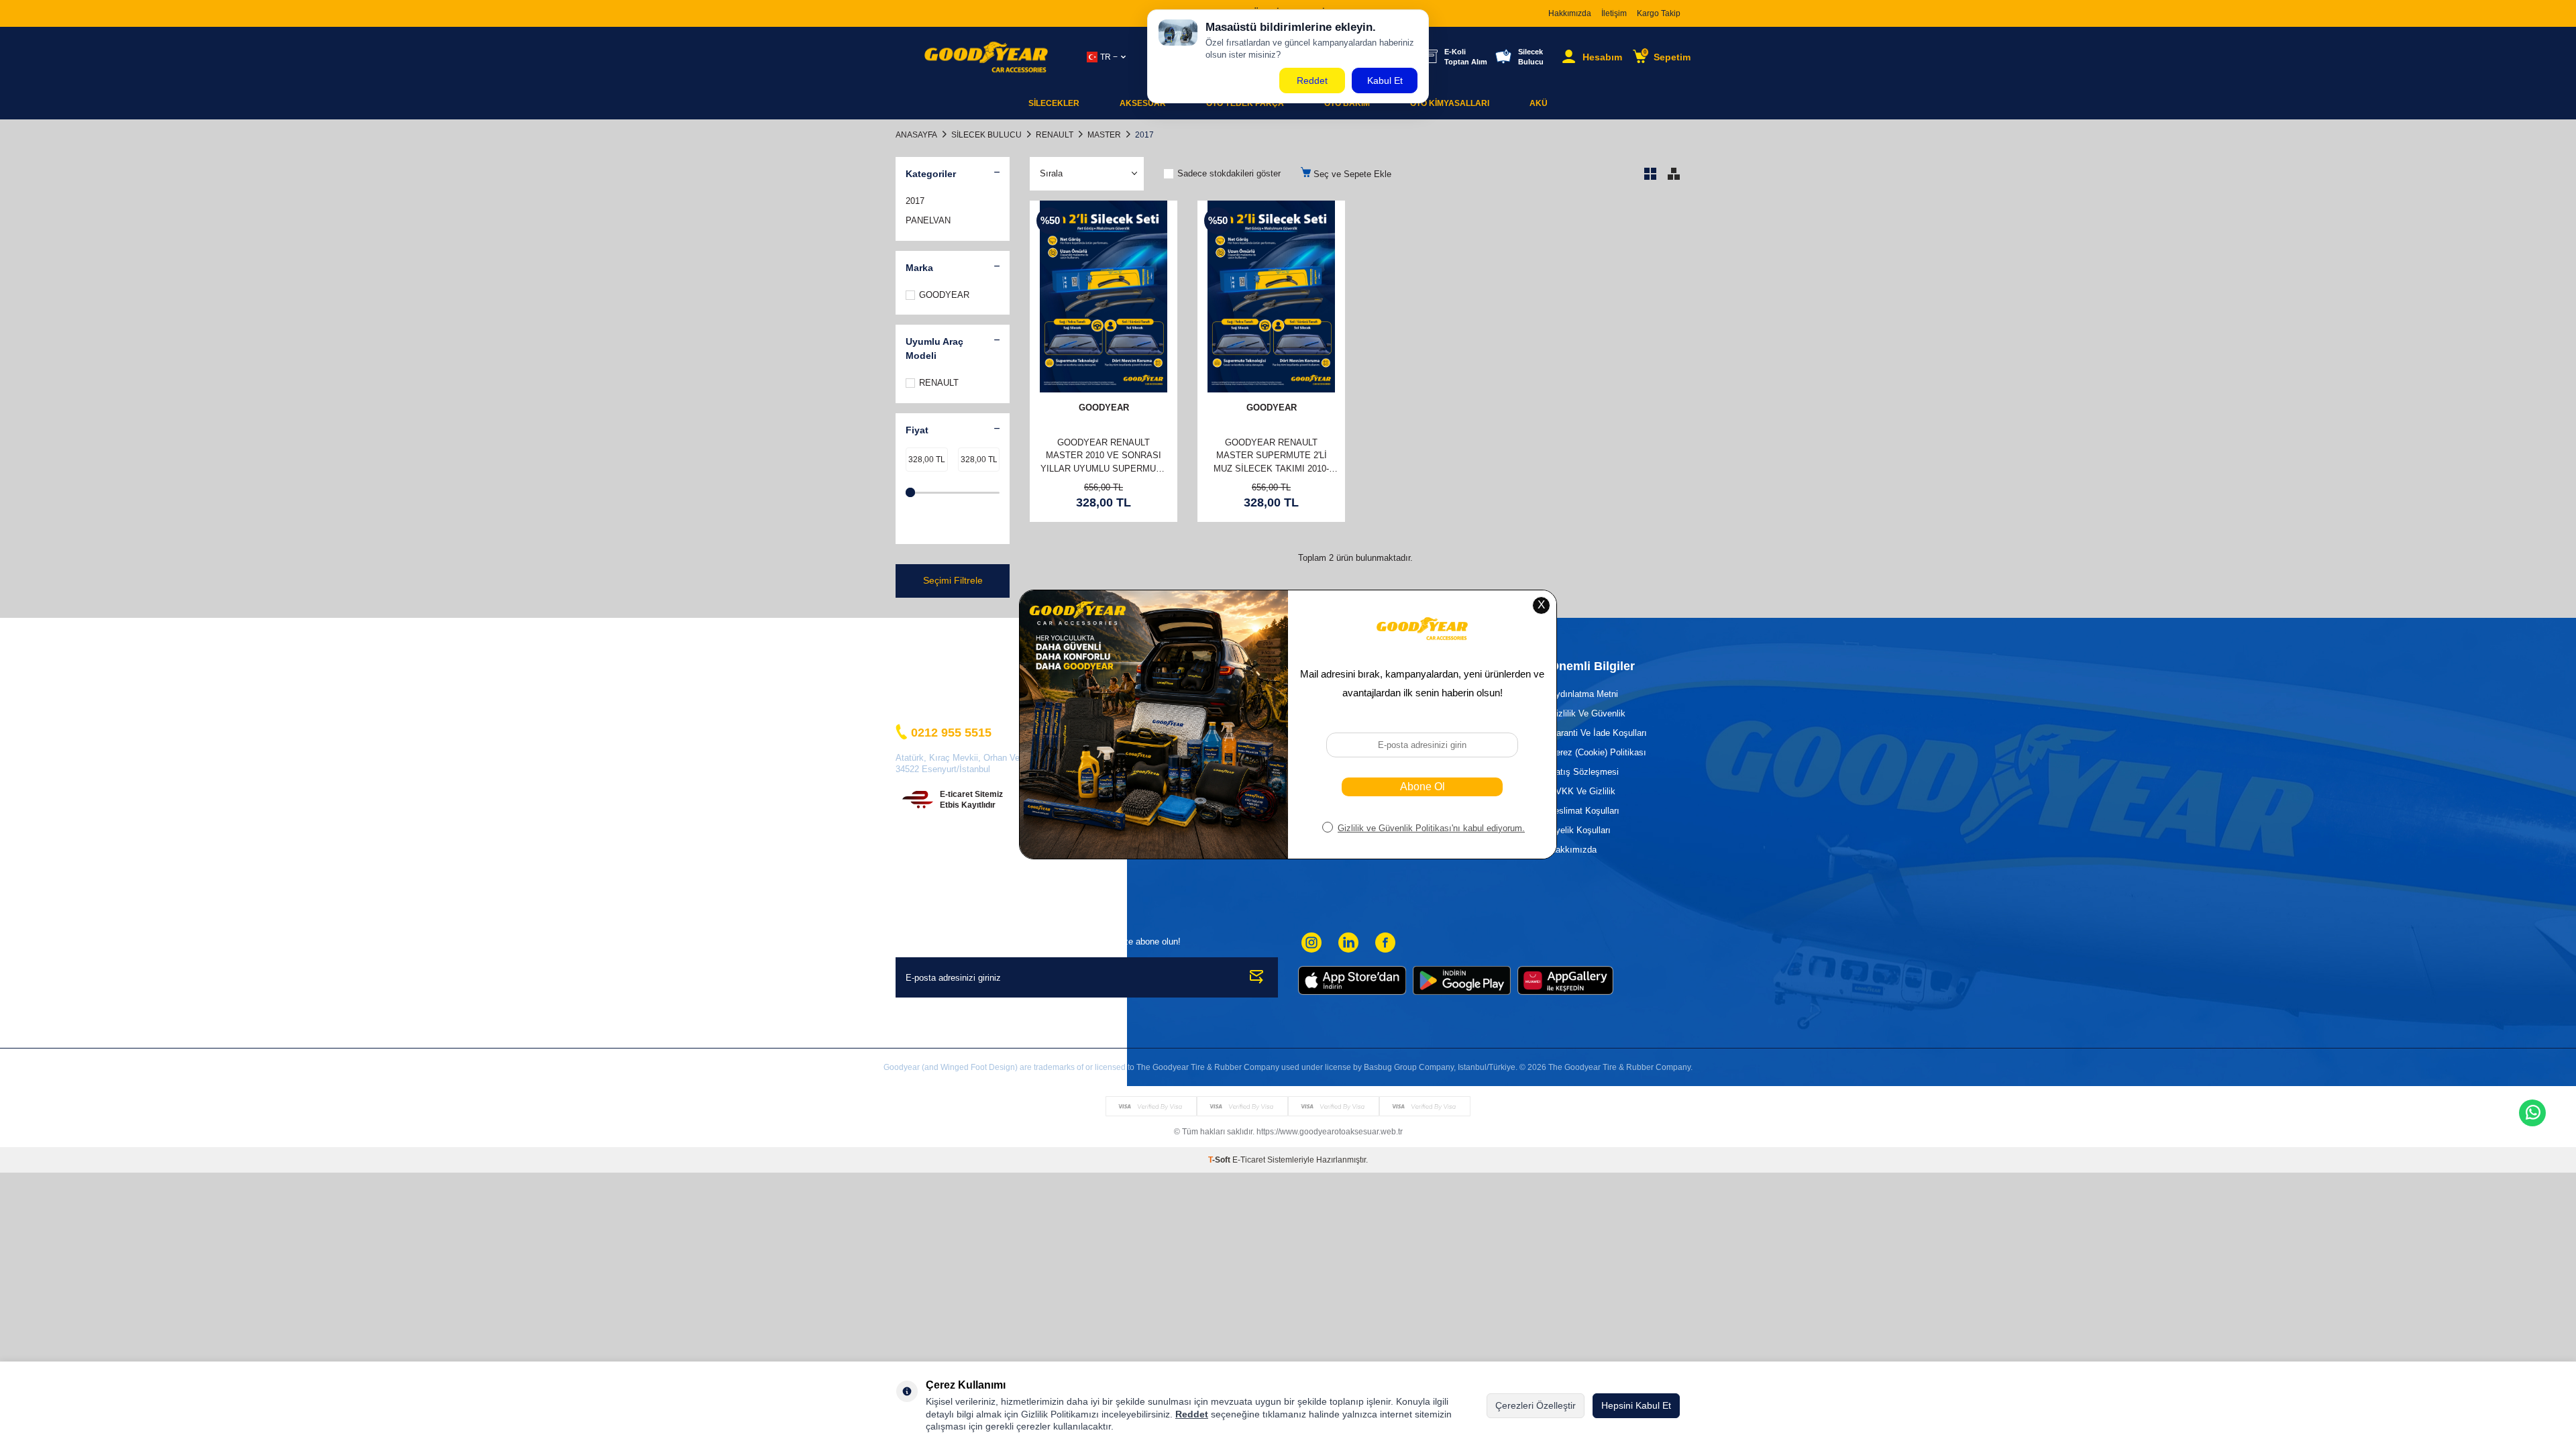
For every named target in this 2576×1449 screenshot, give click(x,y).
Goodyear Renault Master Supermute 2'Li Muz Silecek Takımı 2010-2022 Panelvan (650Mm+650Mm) (1271, 457)
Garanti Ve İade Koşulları (1598, 733)
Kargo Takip (1659, 13)
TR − (1109, 57)
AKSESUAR (1143, 103)
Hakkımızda (1570, 13)
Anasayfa (916, 135)
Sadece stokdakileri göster (1229, 173)
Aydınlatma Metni (1584, 694)
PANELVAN (928, 220)
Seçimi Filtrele (953, 580)
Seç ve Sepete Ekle (1351, 174)
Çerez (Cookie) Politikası (1598, 752)
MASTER (1104, 135)
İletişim (1614, 13)
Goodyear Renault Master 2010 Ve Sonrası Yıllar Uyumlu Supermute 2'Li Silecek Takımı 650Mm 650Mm (1104, 457)
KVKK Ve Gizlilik (1582, 791)
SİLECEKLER (1054, 103)
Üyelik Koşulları (1580, 830)
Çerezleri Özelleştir (1536, 1405)
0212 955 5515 (951, 733)
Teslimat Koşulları (1585, 811)
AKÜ (1539, 103)
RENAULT (1055, 135)
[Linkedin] (1348, 943)
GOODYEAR (944, 295)
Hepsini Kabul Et (1636, 1405)
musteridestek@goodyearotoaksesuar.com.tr (982, 704)
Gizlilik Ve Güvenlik (1588, 713)
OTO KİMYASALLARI (1450, 103)
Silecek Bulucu (986, 135)
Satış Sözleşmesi (1584, 772)
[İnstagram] (1311, 943)
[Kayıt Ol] (1257, 977)
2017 (915, 201)
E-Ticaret (1249, 1160)
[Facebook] (1385, 943)
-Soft (1220, 1160)
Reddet (1192, 1414)
